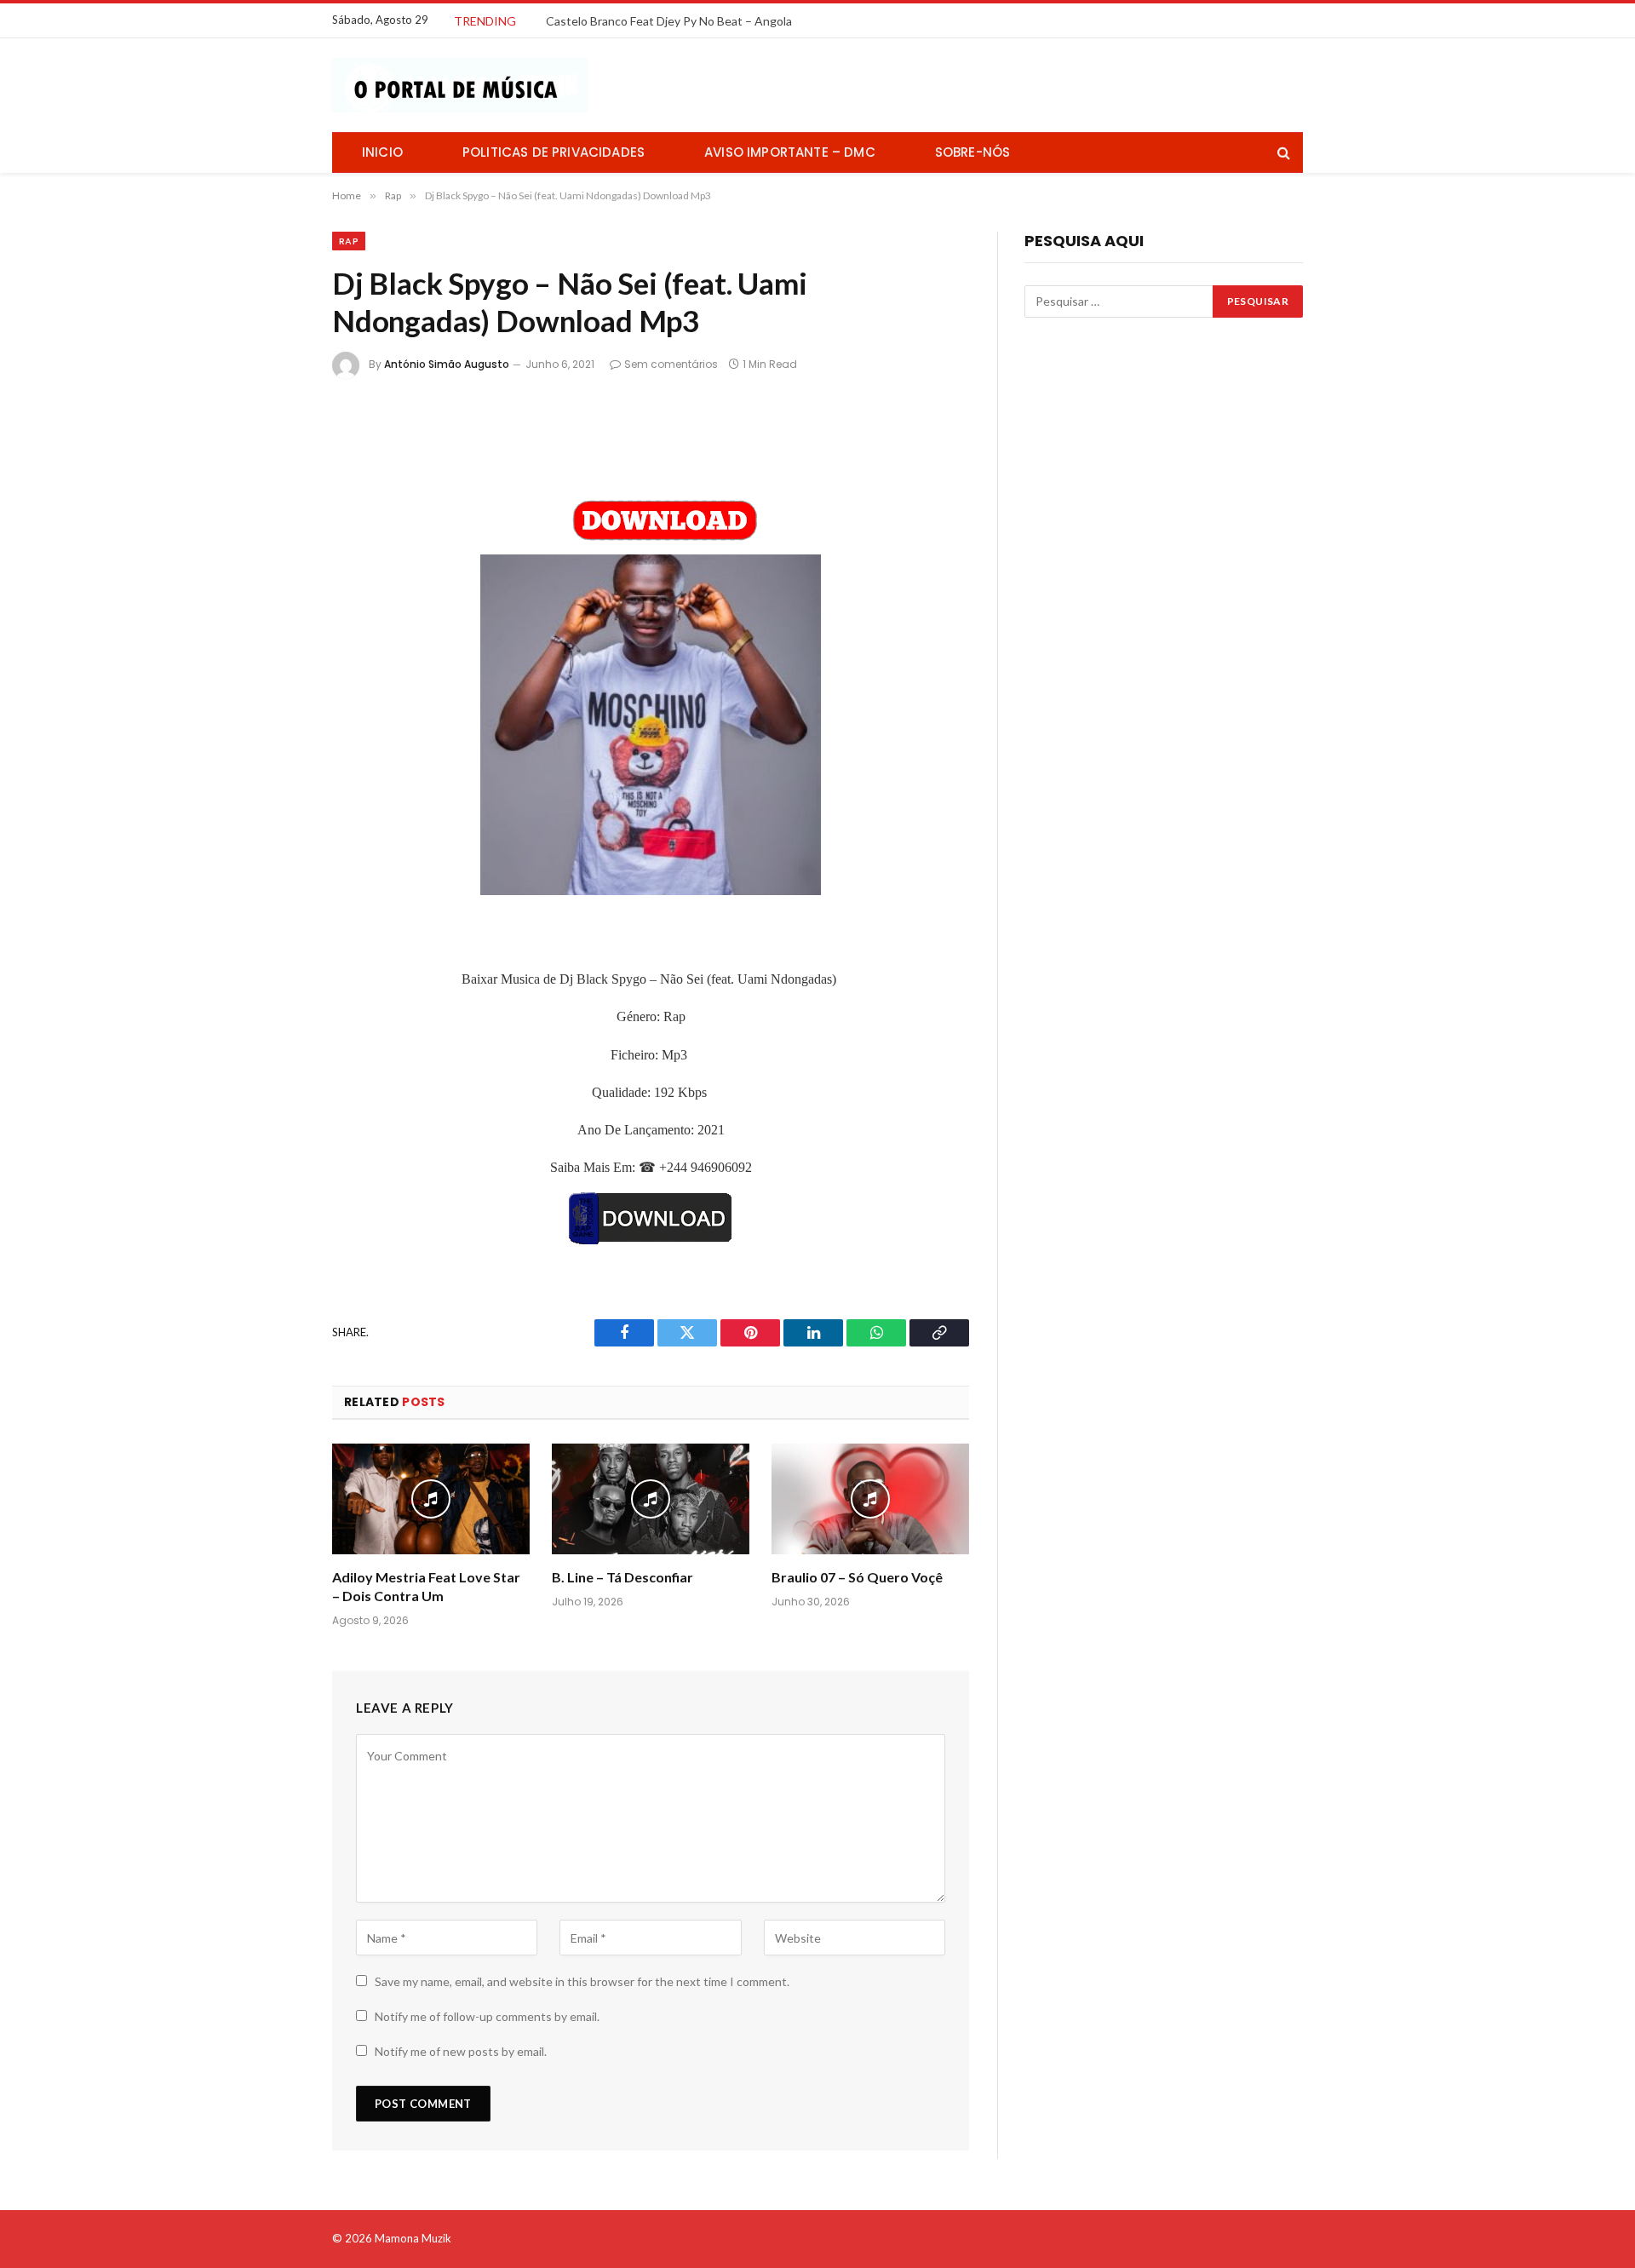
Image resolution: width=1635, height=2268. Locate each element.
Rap (349, 241)
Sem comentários (671, 364)
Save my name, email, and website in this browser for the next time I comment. (582, 1981)
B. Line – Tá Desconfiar (622, 1577)
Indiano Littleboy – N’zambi (617, 21)
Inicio (382, 152)
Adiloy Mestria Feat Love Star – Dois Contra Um (426, 1586)
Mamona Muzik (413, 2238)
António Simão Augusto (447, 364)
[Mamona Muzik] (460, 85)
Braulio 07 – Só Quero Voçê (857, 1577)
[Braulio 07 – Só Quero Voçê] (870, 1499)
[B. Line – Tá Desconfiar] (651, 1499)
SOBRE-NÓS (973, 152)
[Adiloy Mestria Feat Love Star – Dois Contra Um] (431, 1499)
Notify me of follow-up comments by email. (487, 2016)
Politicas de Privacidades (554, 152)
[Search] (1282, 153)
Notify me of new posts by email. (461, 2051)
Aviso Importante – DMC (790, 152)
